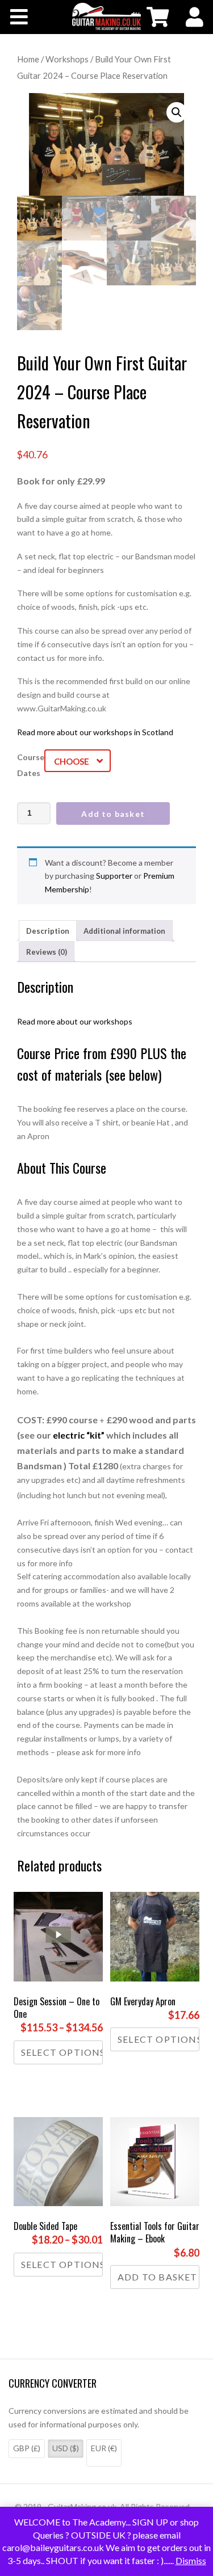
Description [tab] (48, 931)
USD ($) (66, 2448)
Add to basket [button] (158, 2277)
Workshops (67, 59)
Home (28, 59)
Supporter (114, 876)
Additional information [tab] (124, 931)
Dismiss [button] (191, 2560)
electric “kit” (79, 1435)
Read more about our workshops (75, 1021)
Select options (62, 2052)
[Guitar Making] (106, 16)
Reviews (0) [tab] (47, 952)
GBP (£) (27, 2448)
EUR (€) (104, 2448)
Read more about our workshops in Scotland (95, 732)
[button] (177, 112)
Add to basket (113, 814)
